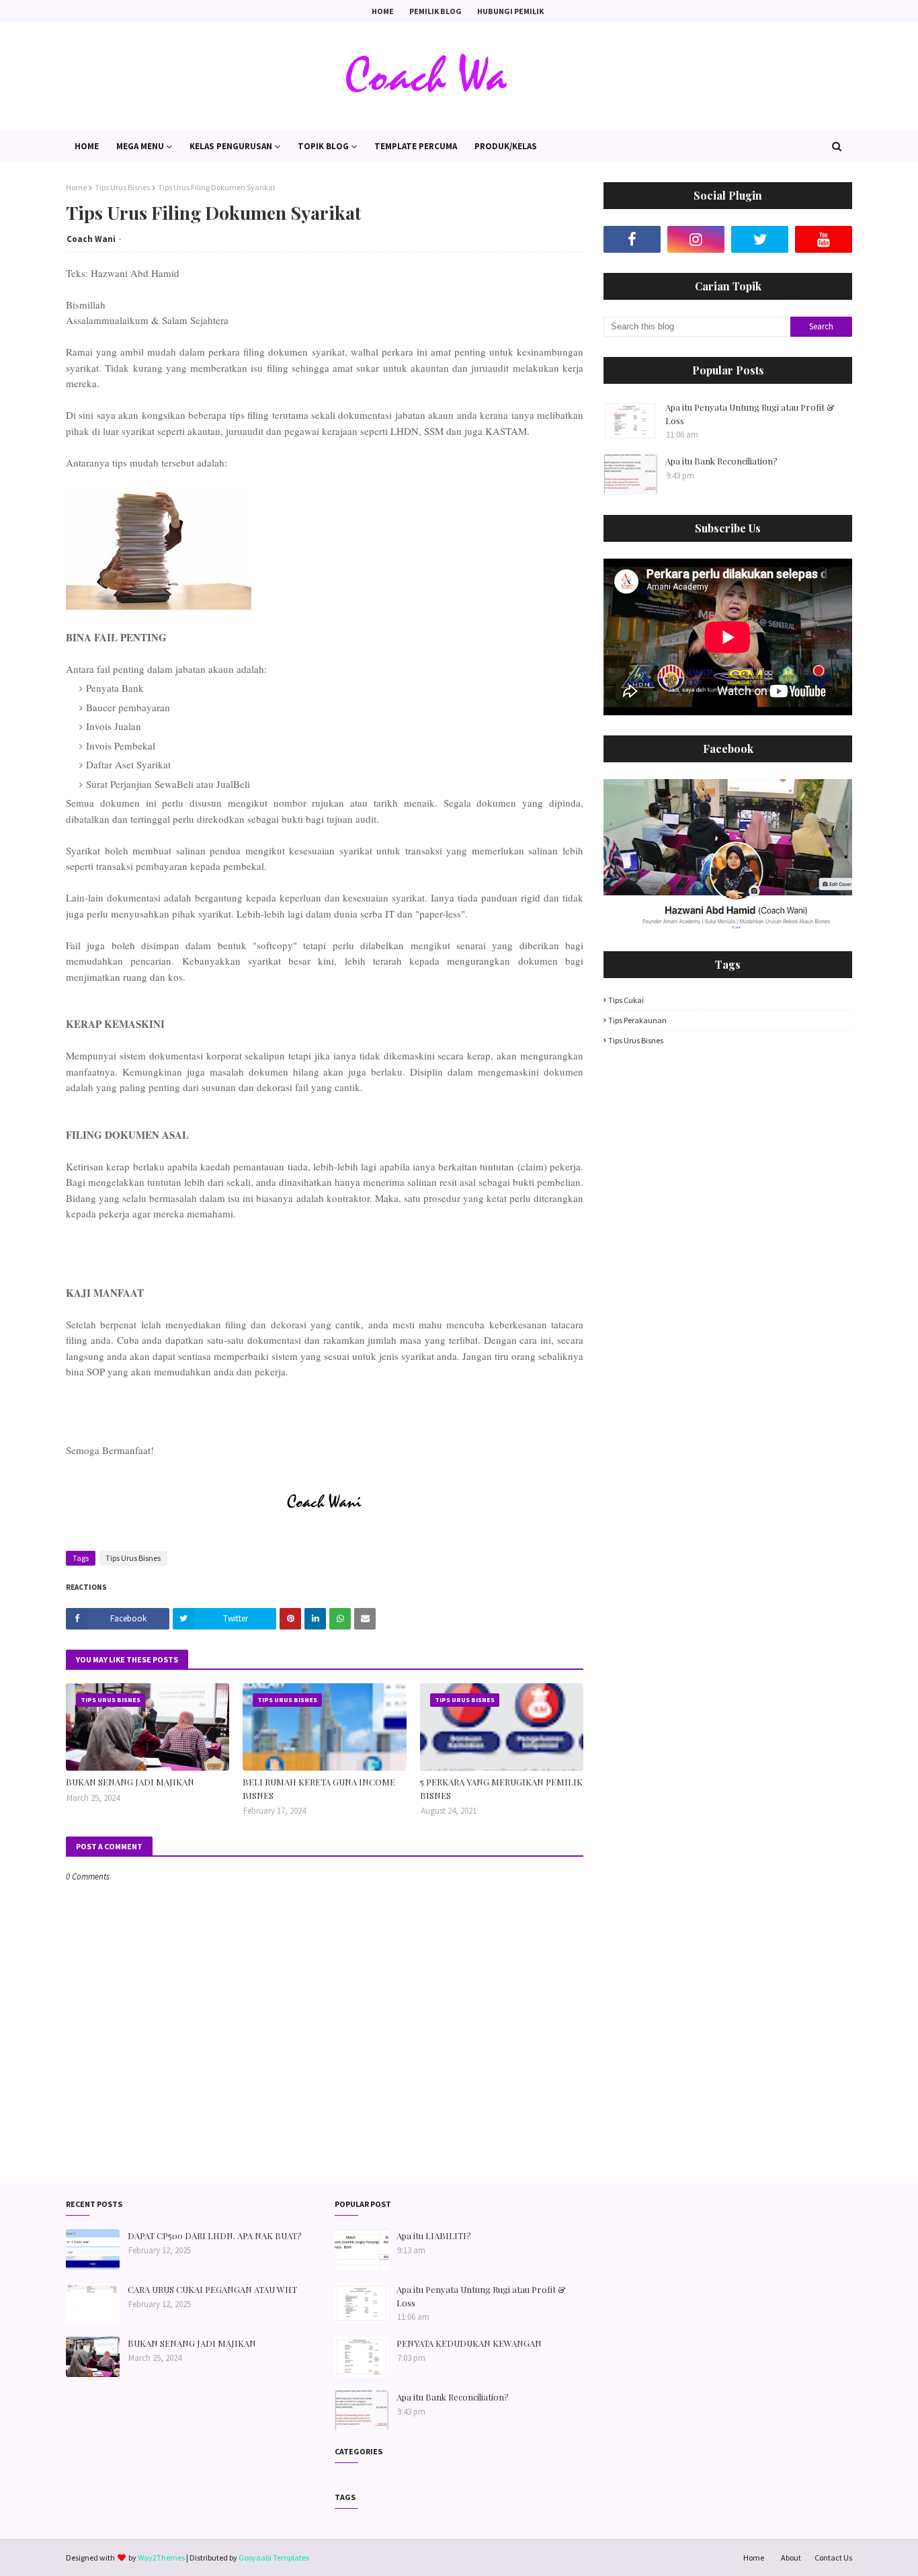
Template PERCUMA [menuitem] (416, 146)
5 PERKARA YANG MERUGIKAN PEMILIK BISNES (501, 1788)
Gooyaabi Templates (274, 2558)
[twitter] (760, 239)
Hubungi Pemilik (510, 11)
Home (383, 11)
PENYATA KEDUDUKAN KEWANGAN (469, 2343)
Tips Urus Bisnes (122, 187)
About (791, 2558)
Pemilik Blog (435, 11)
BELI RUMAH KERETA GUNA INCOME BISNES (319, 1788)
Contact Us (833, 2558)
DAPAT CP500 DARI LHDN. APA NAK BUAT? (215, 2236)
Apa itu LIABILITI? (434, 2236)
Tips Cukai (626, 1000)
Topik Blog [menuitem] (323, 146)
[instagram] (696, 239)
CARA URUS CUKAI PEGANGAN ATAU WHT (212, 2289)
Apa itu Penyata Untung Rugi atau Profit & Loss (750, 414)
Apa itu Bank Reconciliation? (721, 461)
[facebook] (632, 239)
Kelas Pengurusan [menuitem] (231, 146)
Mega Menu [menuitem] (140, 146)
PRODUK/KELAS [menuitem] (506, 146)
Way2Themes (161, 2558)
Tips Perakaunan (637, 1020)
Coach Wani (91, 239)
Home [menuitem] (87, 146)
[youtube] (824, 239)
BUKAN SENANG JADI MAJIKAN (130, 1782)
